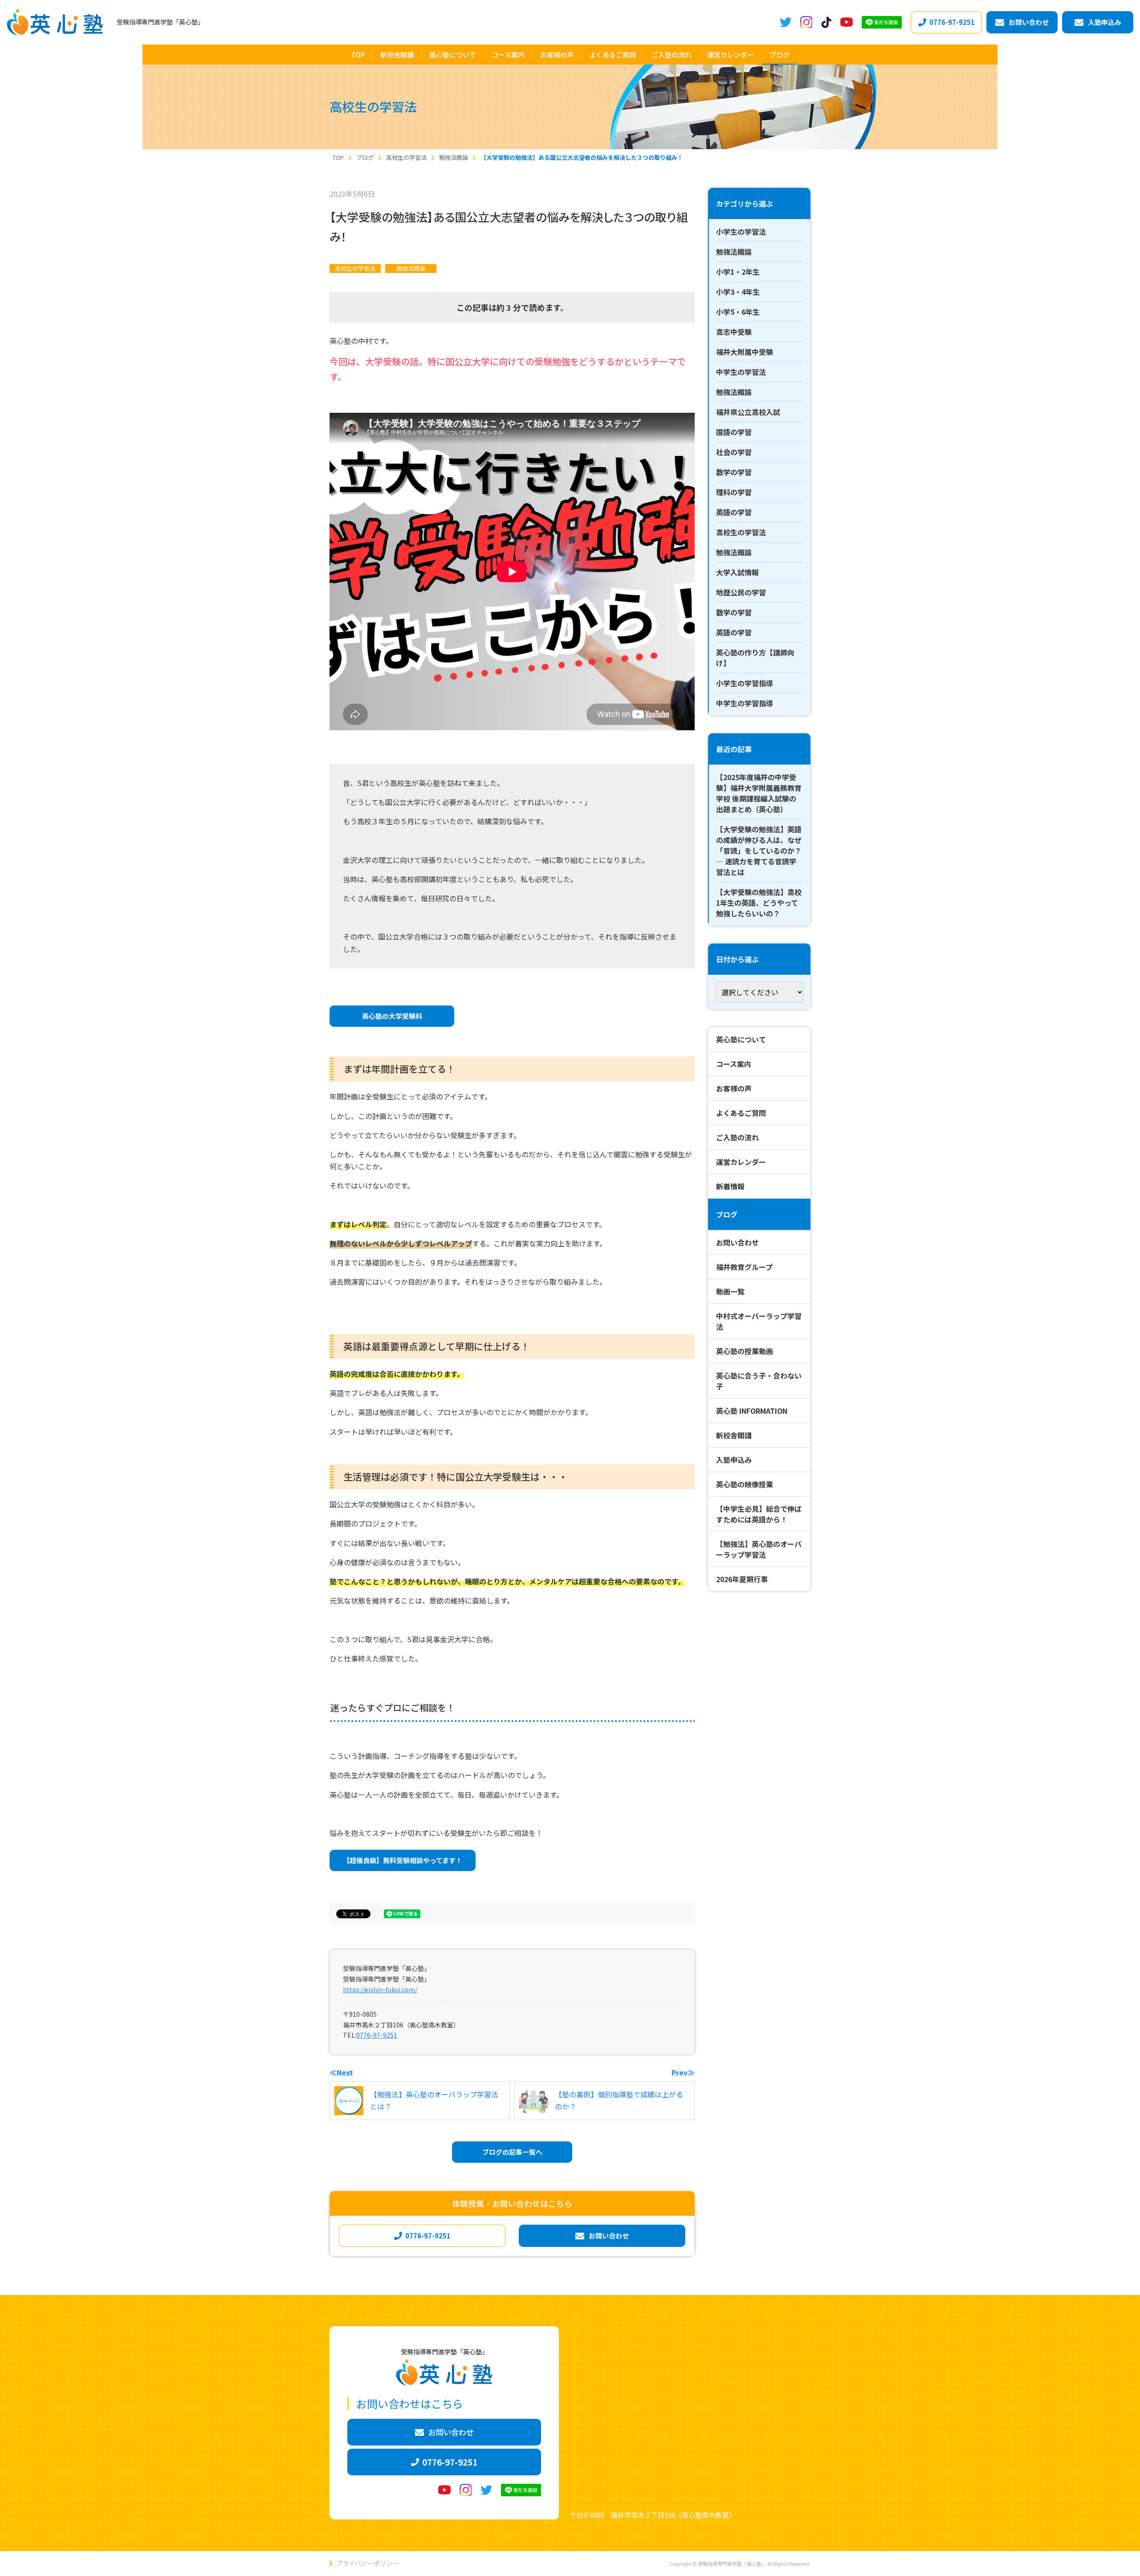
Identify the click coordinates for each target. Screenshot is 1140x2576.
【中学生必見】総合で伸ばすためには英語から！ (759, 1514)
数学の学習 (734, 472)
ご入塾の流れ (737, 1137)
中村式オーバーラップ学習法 (759, 1321)
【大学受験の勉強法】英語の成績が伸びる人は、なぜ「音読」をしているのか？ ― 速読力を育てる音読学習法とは (759, 851)
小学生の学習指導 (745, 683)
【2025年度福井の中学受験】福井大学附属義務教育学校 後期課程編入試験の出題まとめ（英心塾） (759, 793)
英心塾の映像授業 (745, 1484)
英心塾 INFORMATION (752, 1411)
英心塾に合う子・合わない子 (759, 1381)
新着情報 (730, 1186)
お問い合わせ (737, 1242)
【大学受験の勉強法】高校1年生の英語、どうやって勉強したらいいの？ (759, 903)
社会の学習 (734, 452)
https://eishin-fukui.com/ (380, 1990)
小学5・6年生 (738, 312)
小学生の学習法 (741, 232)
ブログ (727, 1214)
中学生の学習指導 (745, 703)
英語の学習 (734, 512)
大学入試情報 (737, 572)
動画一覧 (730, 1291)
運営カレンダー (741, 1162)
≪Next (341, 2072)
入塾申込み (734, 1460)
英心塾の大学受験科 (392, 1016)
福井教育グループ (744, 1267)
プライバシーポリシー (367, 2563)
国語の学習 (734, 432)
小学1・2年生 (738, 272)
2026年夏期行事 (742, 1579)
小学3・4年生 (738, 292)
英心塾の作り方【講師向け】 (755, 658)
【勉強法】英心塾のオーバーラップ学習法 (759, 1549)
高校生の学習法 (355, 268)
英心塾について (741, 1039)
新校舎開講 (734, 1435)
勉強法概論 (411, 268)
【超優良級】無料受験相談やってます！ (403, 1860)
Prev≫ (683, 2072)
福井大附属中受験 (745, 352)
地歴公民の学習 (741, 592)
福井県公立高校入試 (748, 412)
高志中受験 (734, 332)
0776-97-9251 (377, 2035)
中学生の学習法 (741, 372)
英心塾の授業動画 (745, 1351)
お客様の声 (734, 1088)
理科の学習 (734, 492)
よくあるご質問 (741, 1113)
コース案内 (734, 1064)
